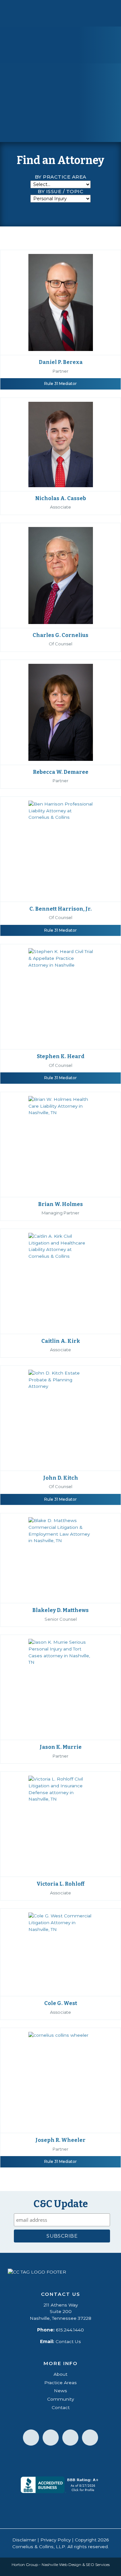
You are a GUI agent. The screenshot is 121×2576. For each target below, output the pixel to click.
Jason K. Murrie (61, 1747)
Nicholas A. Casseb (61, 498)
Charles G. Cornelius (60, 635)
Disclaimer (24, 2540)
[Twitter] (70, 2438)
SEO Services (98, 2565)
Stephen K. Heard (61, 1056)
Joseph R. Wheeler (60, 2140)
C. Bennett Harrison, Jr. (60, 909)
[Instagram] (90, 2438)
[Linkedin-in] (31, 2438)
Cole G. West (61, 2003)
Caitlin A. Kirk (61, 1341)
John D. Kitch (61, 1478)
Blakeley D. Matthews (60, 1610)
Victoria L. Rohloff (60, 1884)
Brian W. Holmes (60, 1204)
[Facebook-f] (51, 2438)
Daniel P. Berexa (61, 362)
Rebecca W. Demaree (61, 772)
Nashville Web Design (61, 2565)
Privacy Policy (55, 2540)
